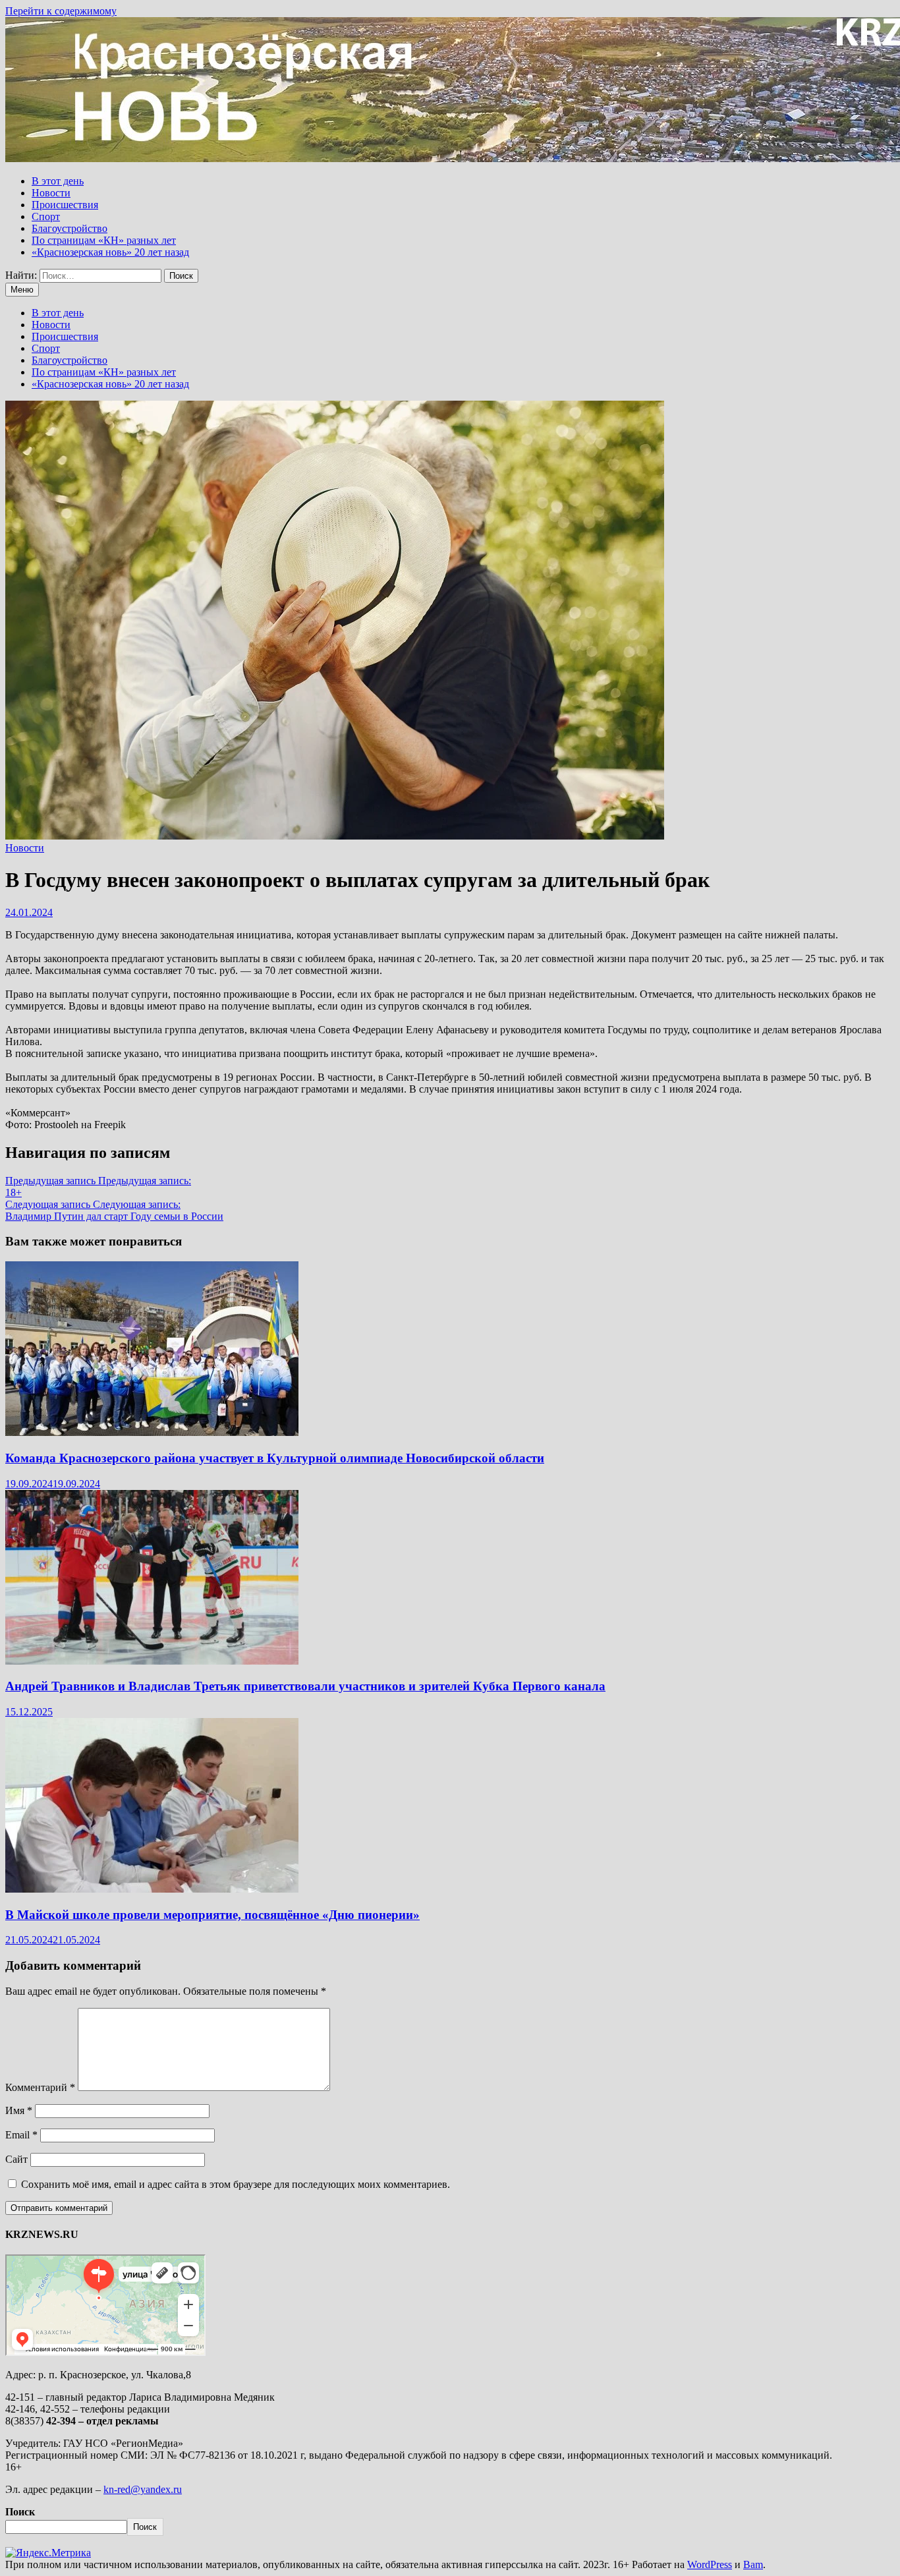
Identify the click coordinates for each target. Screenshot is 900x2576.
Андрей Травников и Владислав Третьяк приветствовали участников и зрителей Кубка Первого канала (305, 1686)
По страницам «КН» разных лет (104, 240)
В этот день (58, 181)
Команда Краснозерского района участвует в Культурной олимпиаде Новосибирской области (275, 1458)
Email (21, 2135)
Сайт (16, 2159)
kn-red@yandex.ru (143, 2489)
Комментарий (40, 2087)
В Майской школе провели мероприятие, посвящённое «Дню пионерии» (212, 1915)
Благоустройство (70, 228)
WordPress (710, 2564)
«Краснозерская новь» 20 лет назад (110, 252)
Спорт (46, 216)
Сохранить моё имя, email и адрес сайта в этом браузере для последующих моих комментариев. (236, 2184)
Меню (22, 290)
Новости (51, 193)
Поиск (20, 2512)
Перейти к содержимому (61, 11)
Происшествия (65, 205)
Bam (753, 2564)
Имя (19, 2110)
